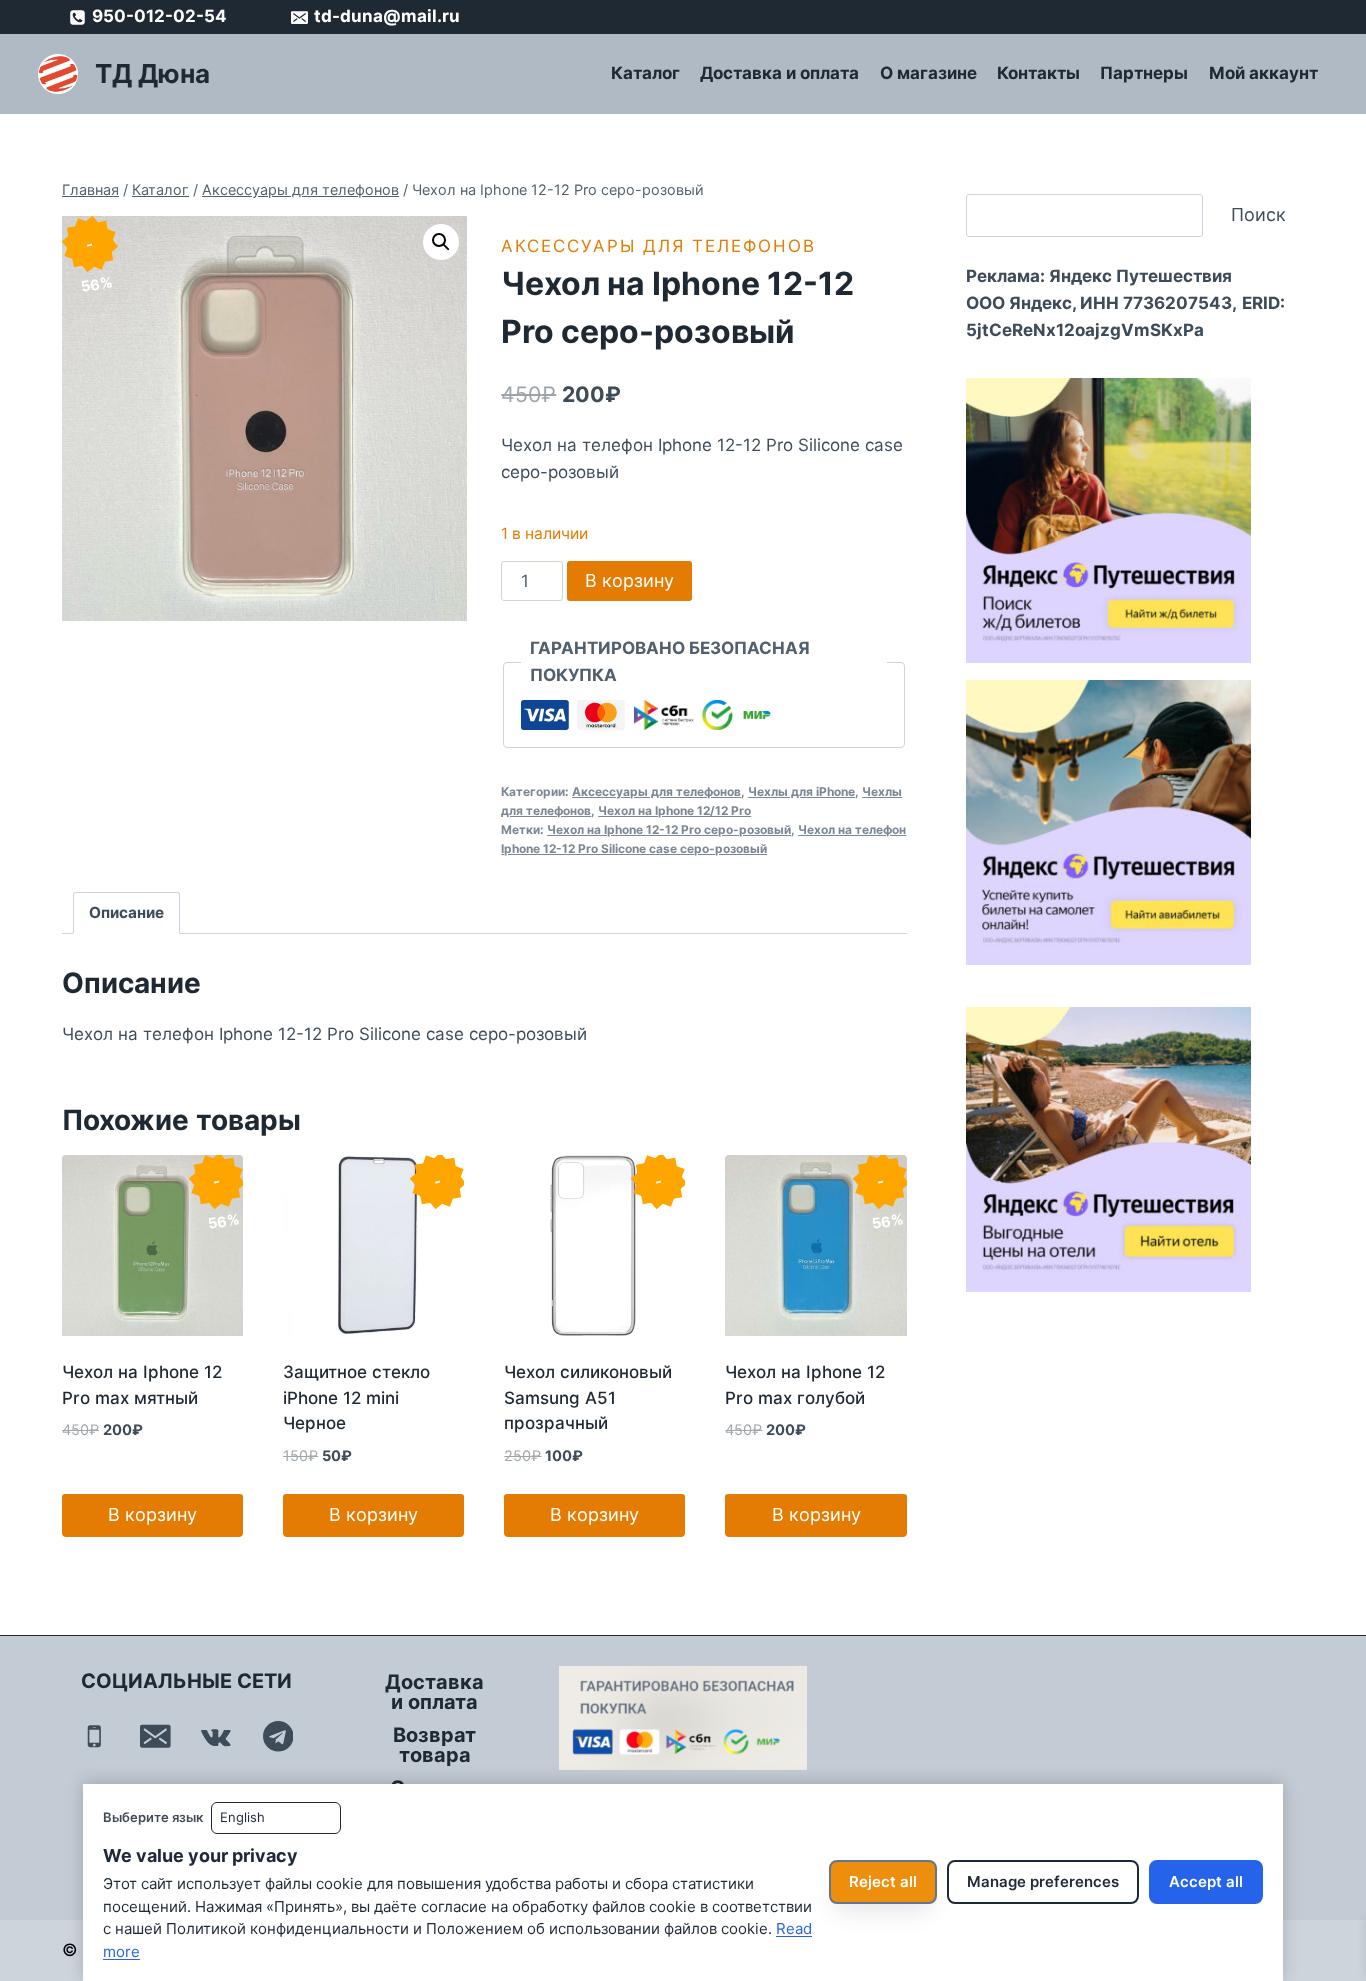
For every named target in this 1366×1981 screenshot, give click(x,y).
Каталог (645, 73)
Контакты (1038, 73)
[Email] (155, 1736)
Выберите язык (153, 1817)
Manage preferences (1043, 1881)
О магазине (928, 73)
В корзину (629, 580)
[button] (441, 242)
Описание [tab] (126, 912)
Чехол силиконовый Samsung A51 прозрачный (588, 1397)
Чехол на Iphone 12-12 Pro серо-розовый (669, 829)
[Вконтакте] (216, 1736)
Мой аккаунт (1263, 73)
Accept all (1206, 1881)
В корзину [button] (152, 1514)
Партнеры (1144, 73)
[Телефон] (94, 1736)
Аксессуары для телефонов (658, 246)
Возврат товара (434, 1745)
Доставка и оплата (779, 73)
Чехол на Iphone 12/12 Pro (674, 810)
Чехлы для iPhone (801, 791)
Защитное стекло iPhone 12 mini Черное (356, 1397)
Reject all (883, 1881)
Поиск (1258, 214)
